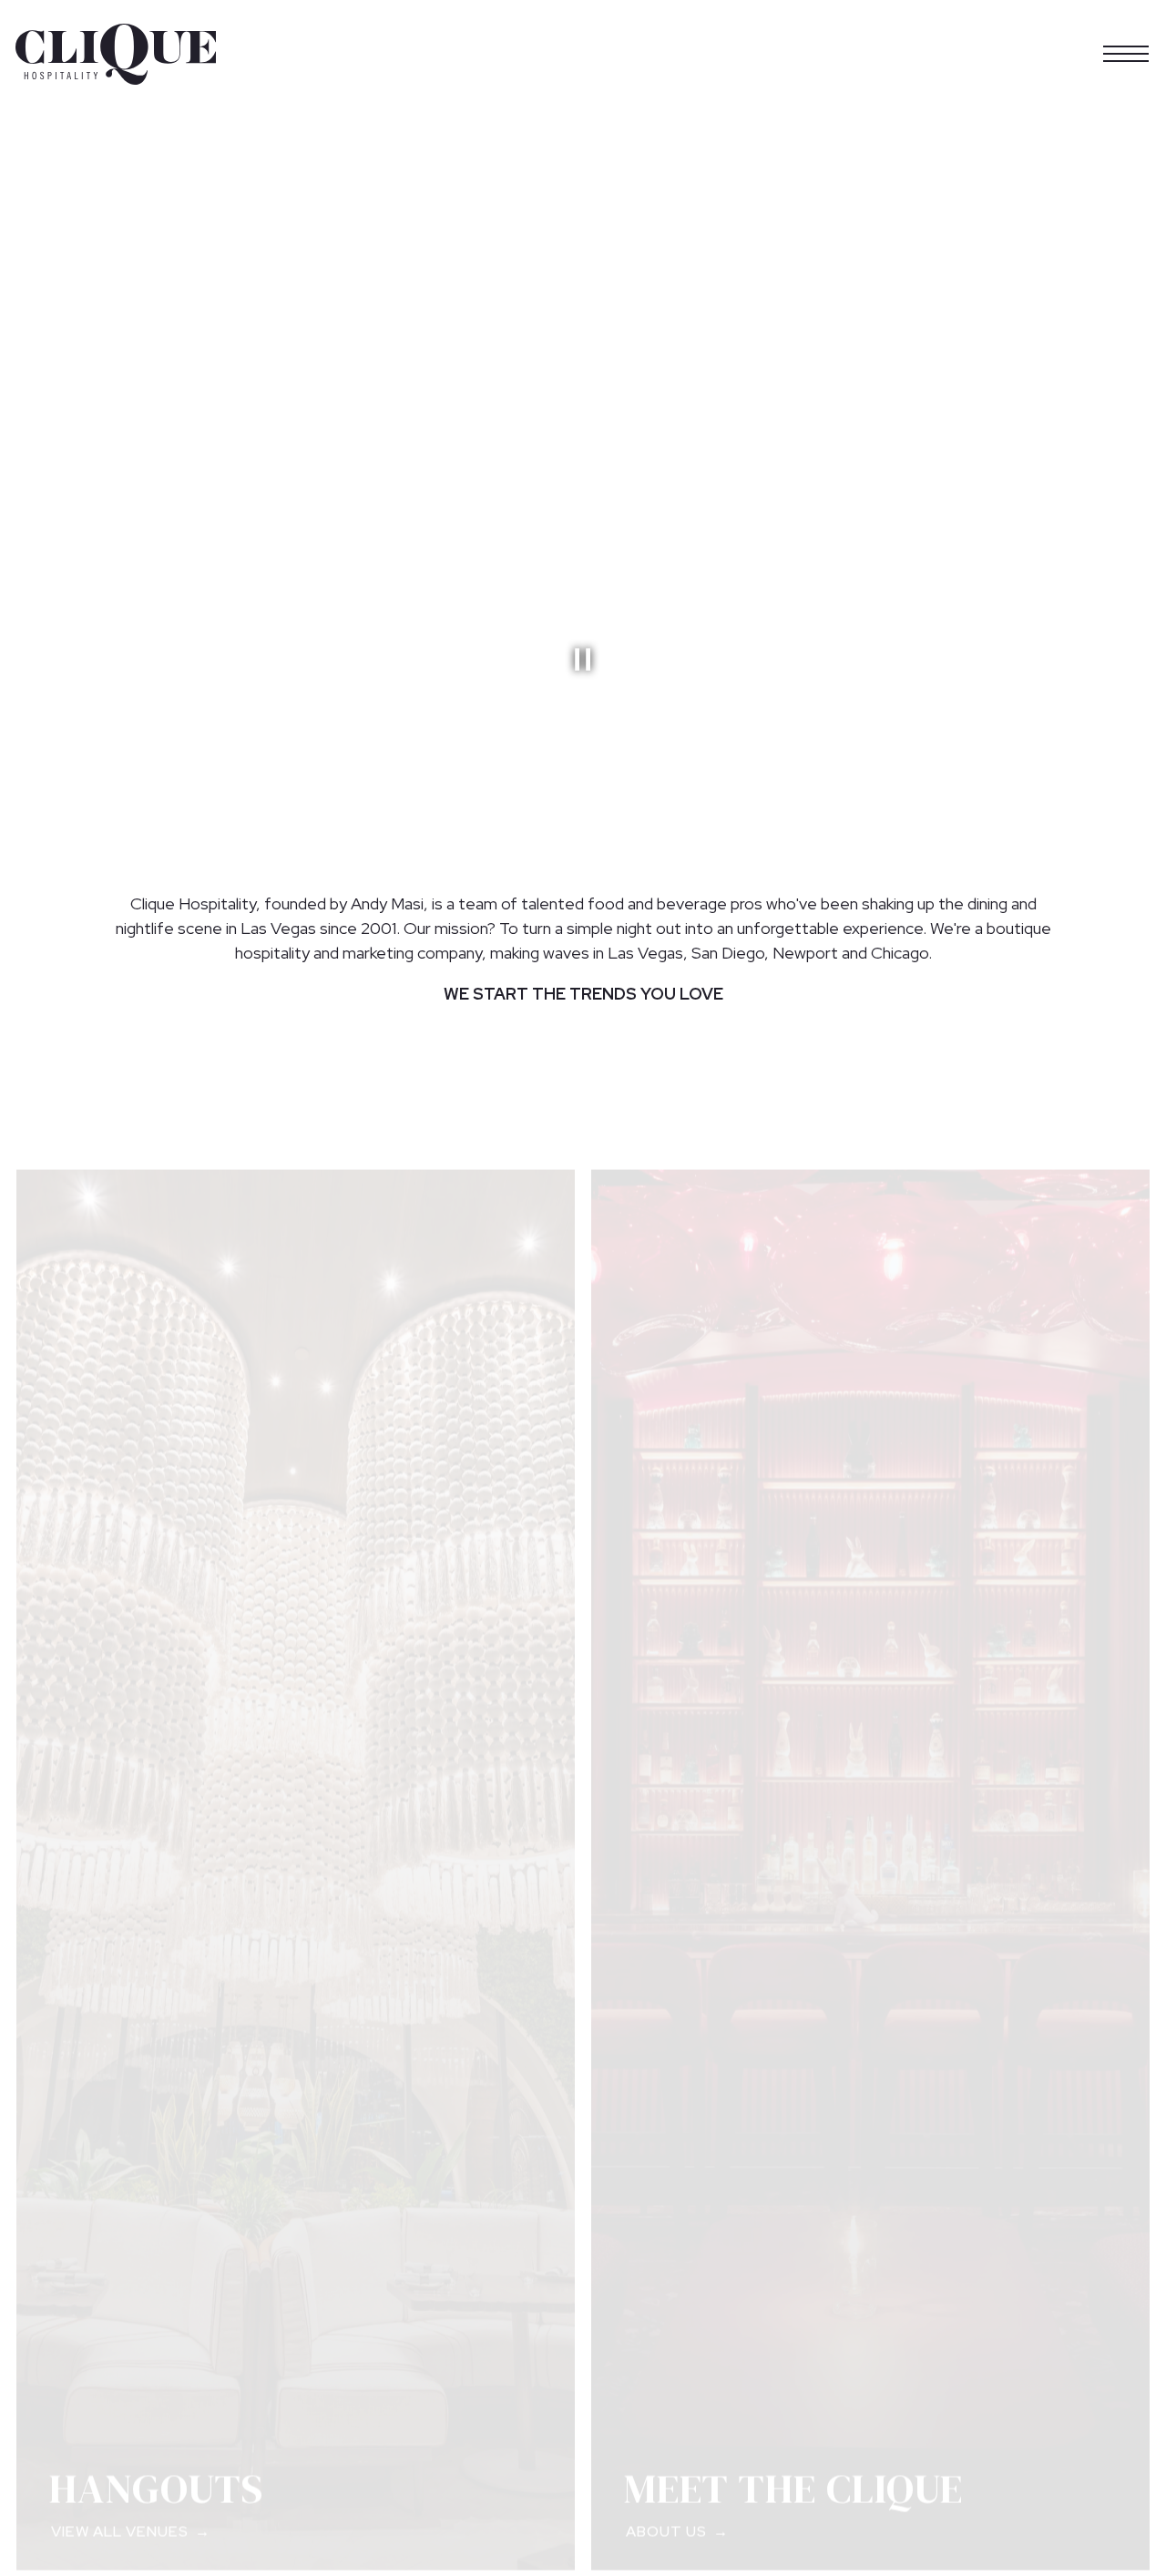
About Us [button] (666, 2515)
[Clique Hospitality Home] (116, 53)
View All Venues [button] (120, 2515)
